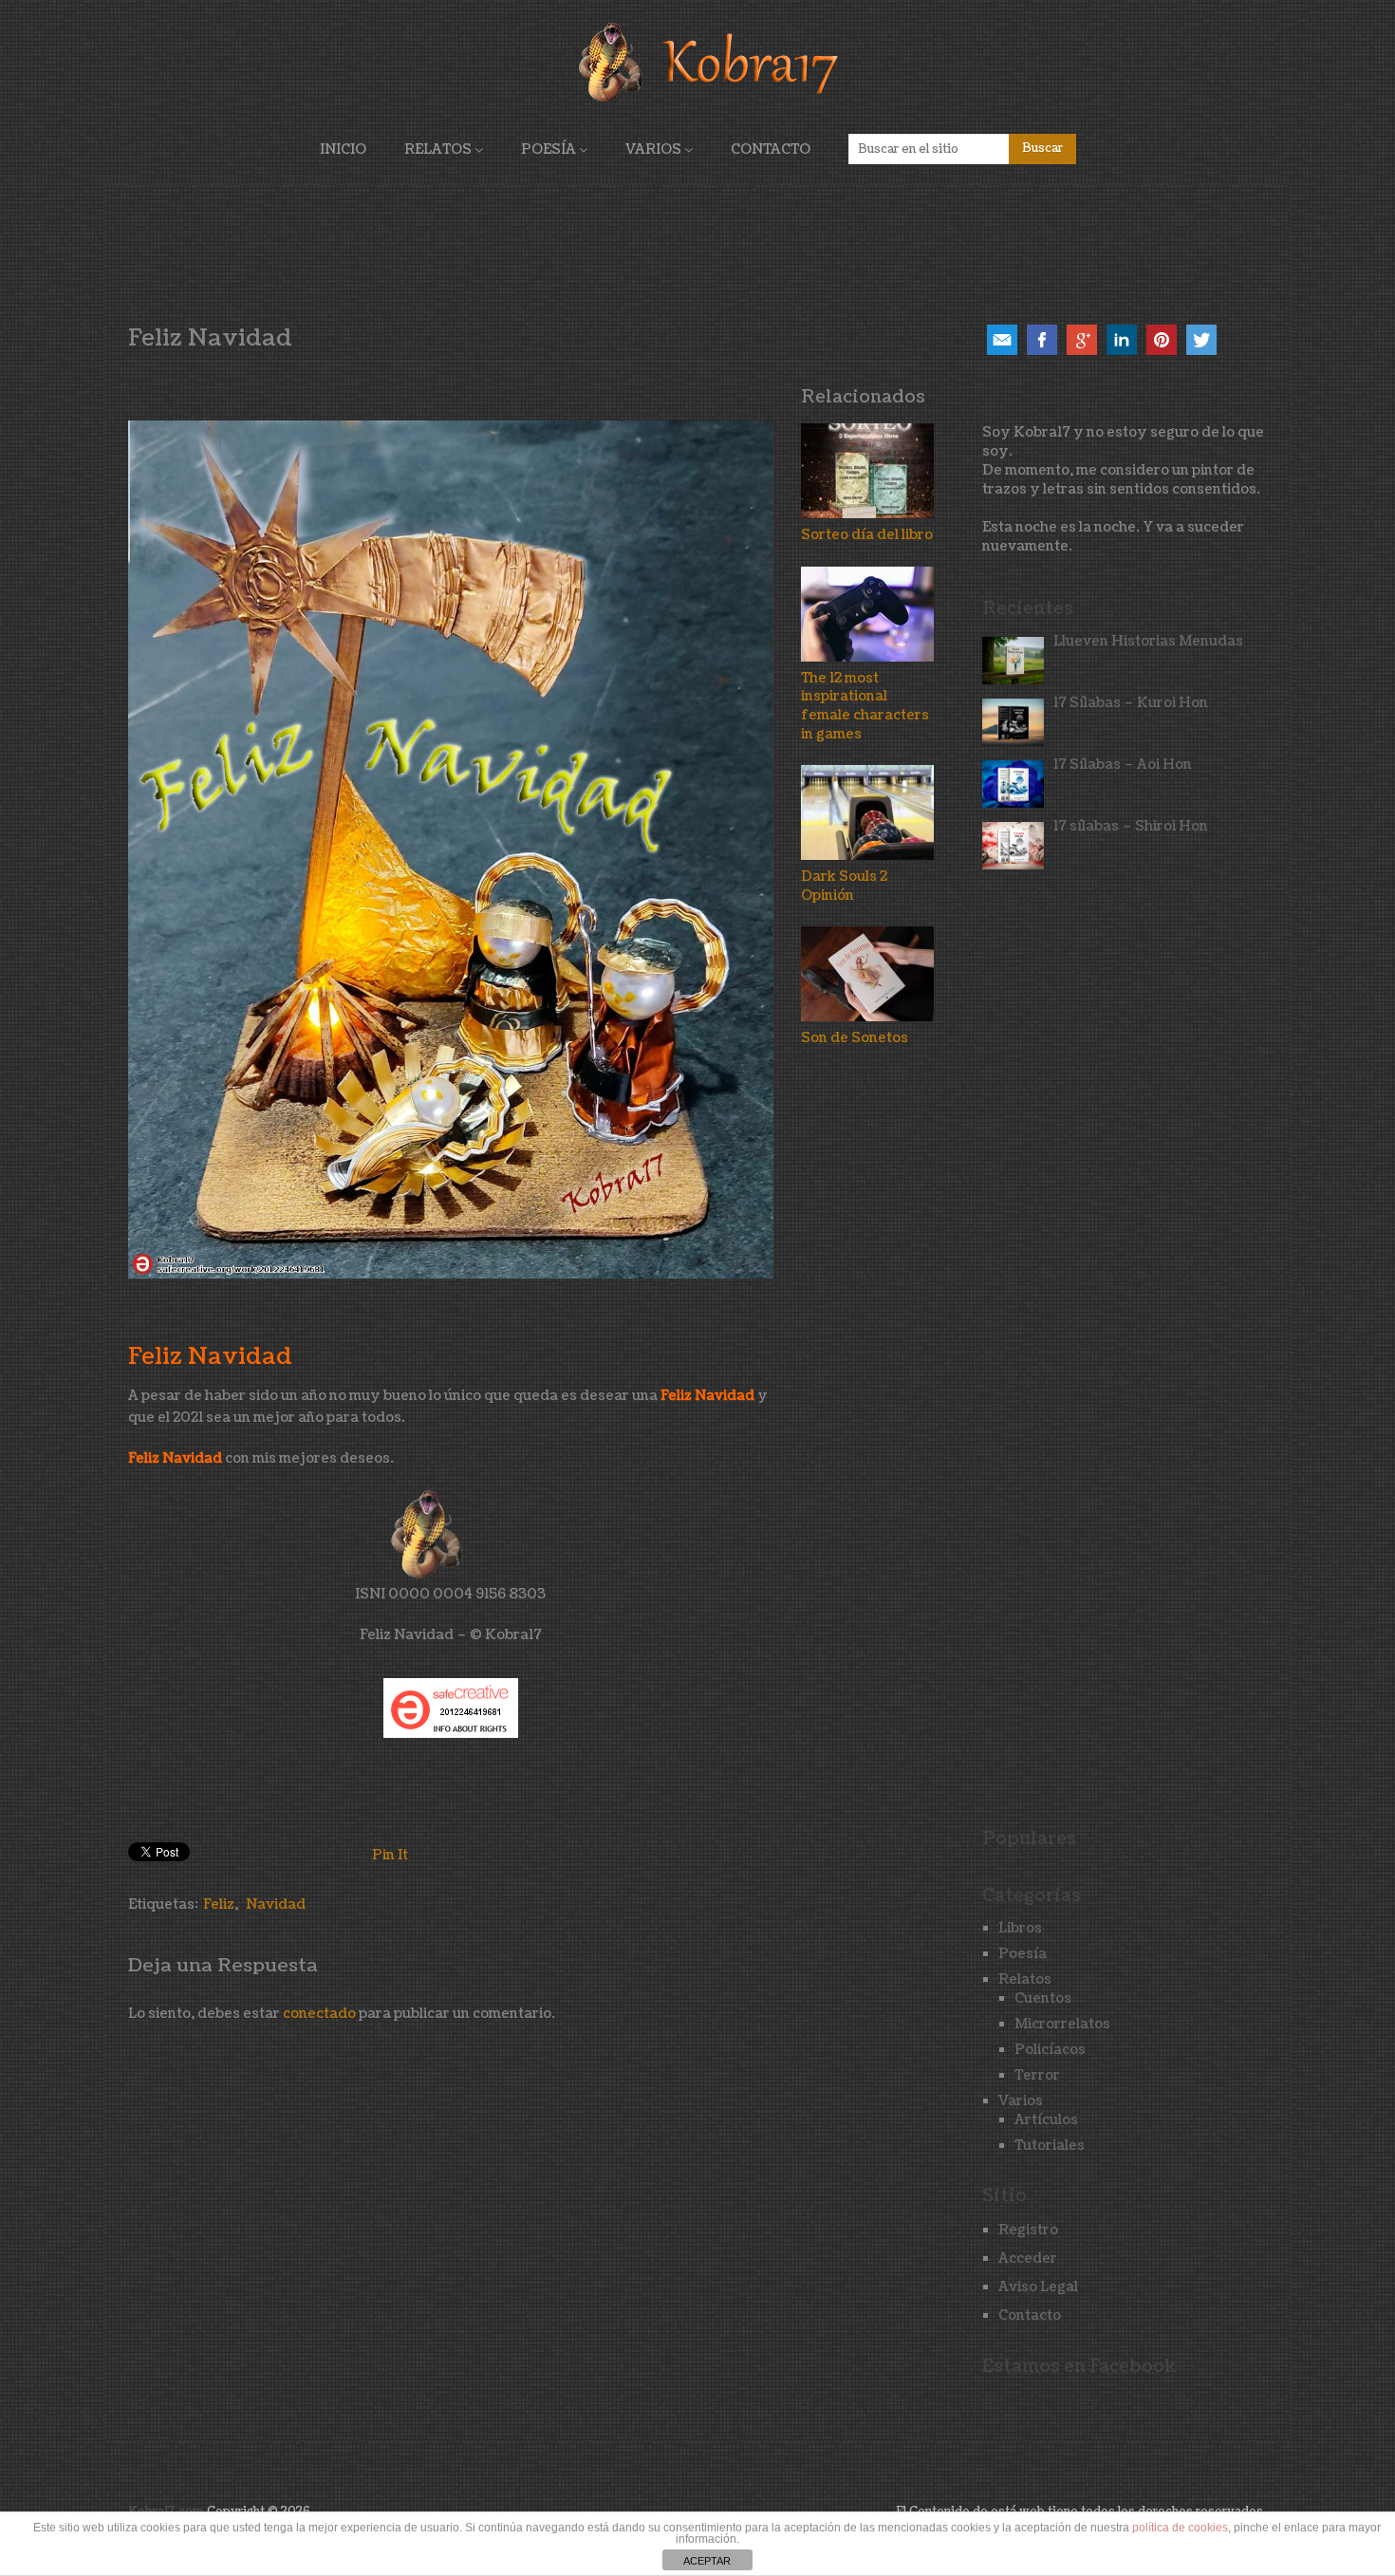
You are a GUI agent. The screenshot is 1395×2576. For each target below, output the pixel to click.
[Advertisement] (697, 252)
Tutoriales (1050, 2146)
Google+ (1082, 340)
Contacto (771, 149)
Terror (1037, 2075)
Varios (653, 149)
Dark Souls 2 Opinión (844, 886)
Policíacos (1050, 2050)
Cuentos (1043, 1998)
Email (1002, 340)
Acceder (1028, 2259)
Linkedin (1122, 340)
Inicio (343, 149)
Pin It (390, 1855)
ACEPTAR (707, 2561)
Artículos (1046, 2120)
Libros (1020, 1928)
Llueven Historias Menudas (1148, 641)
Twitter (1201, 340)
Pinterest (1162, 340)
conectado (319, 2014)
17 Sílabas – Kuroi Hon (1131, 703)
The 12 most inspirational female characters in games (865, 706)
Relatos (438, 149)
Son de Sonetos (855, 1038)
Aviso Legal (1038, 2287)
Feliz (219, 1904)
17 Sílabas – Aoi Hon (1123, 765)
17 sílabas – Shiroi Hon (1131, 826)
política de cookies (1180, 2528)
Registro (1028, 2230)
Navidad (276, 1904)
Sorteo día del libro (867, 535)
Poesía (549, 149)
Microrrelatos (1062, 2024)
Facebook (1042, 340)
